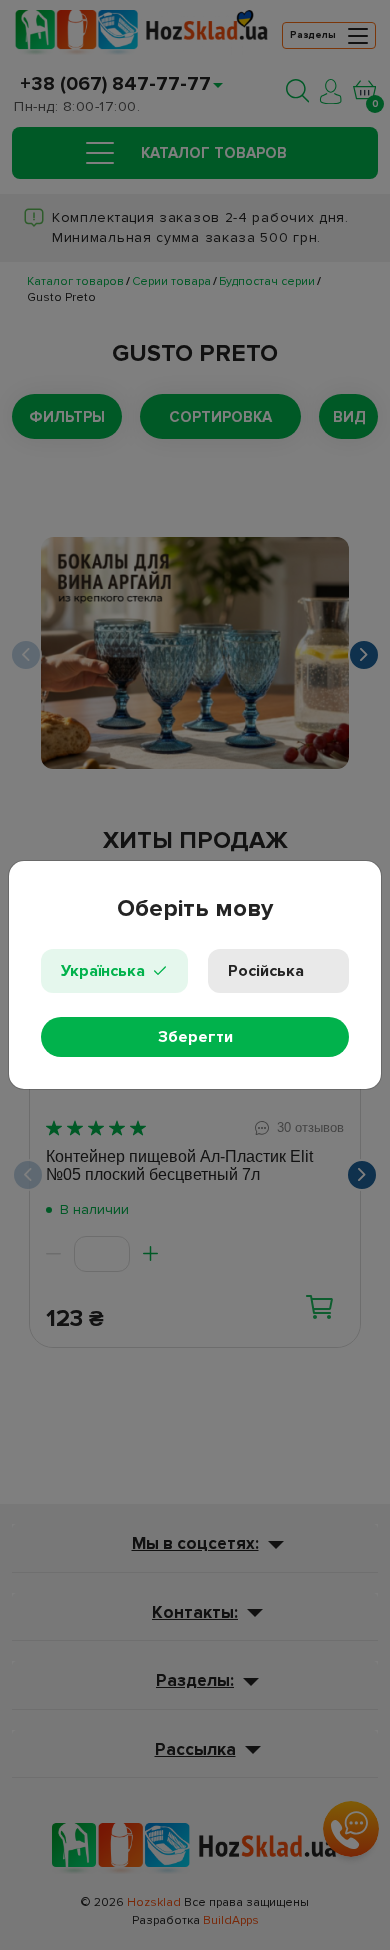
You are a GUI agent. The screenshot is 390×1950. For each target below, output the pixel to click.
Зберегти (195, 1037)
